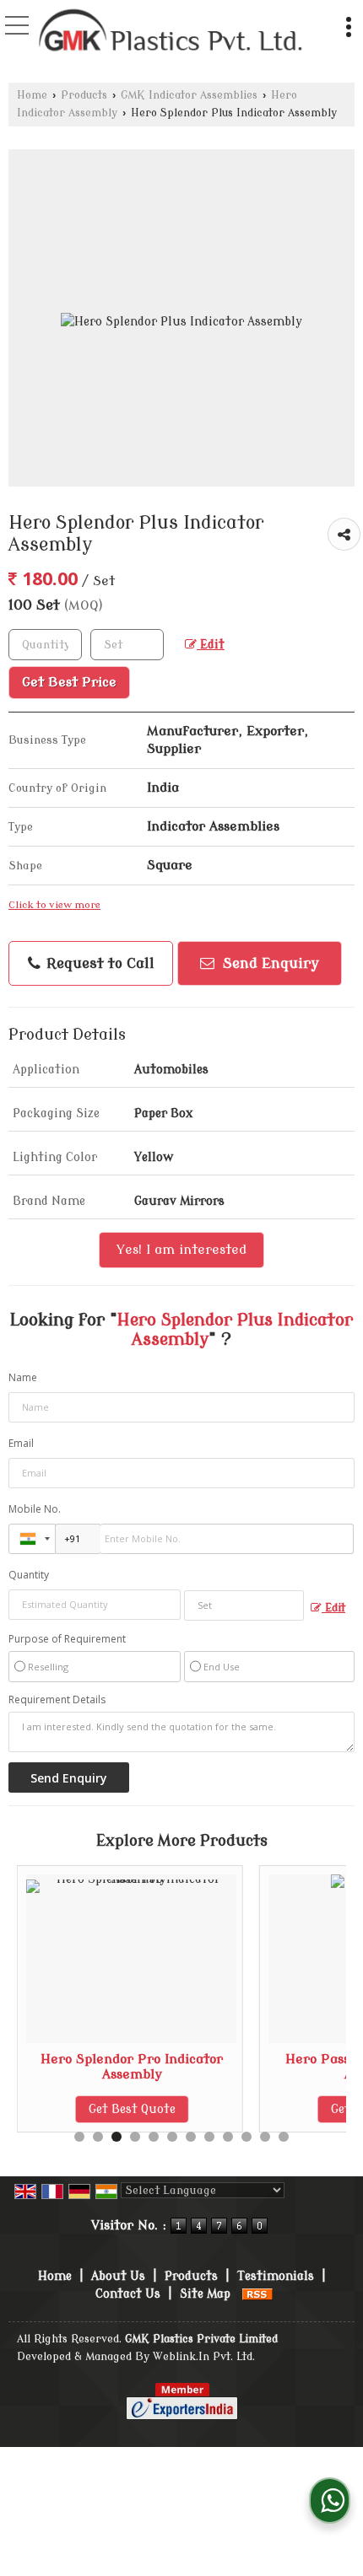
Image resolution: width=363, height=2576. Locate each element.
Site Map (205, 2294)
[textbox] (127, 645)
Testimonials (276, 2276)
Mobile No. (35, 1509)
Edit (211, 645)
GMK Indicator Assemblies (189, 95)
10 (247, 2137)
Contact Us (128, 2294)
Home (32, 95)
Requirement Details (57, 1700)
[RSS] (257, 2294)
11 (265, 2137)
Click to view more (54, 905)
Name (23, 1377)
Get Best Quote (132, 2109)
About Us (118, 2276)
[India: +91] (32, 1539)
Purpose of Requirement (67, 1639)
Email (21, 1443)
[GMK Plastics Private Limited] (172, 32)
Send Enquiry (269, 963)
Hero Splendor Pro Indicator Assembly (132, 2067)
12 (284, 2137)
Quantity (29, 1575)
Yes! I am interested (181, 1250)
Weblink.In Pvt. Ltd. (204, 2357)
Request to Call (98, 963)
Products (84, 95)
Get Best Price (69, 682)
